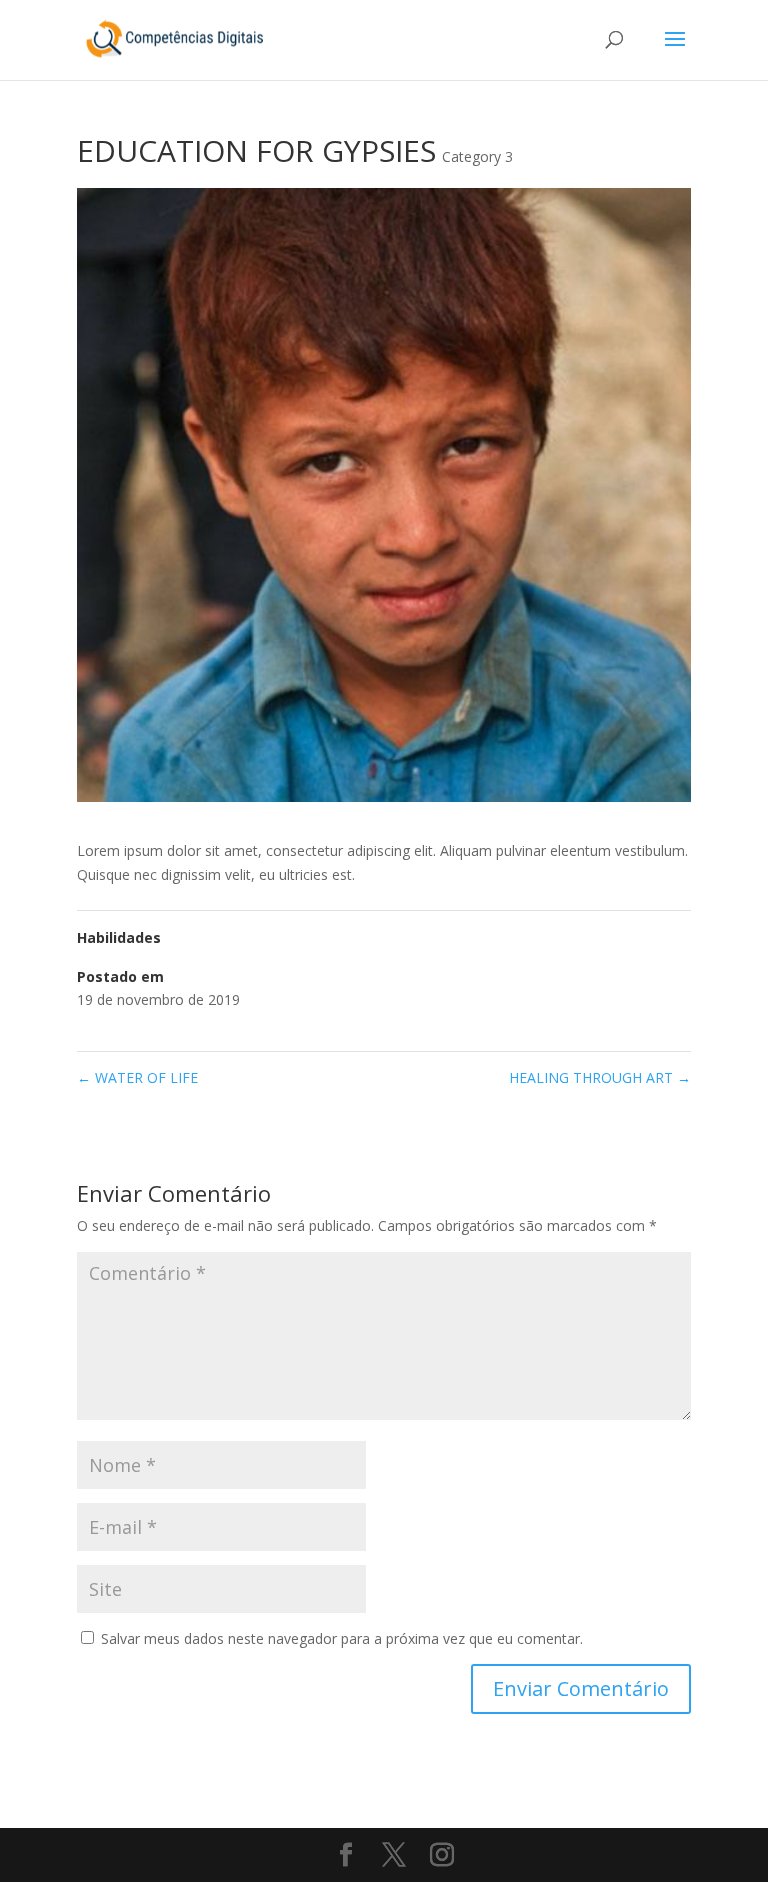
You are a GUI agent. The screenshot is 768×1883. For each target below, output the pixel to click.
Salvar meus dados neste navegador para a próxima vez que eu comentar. (342, 1638)
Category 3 (477, 156)
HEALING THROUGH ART (600, 1077)
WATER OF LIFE (137, 1077)
